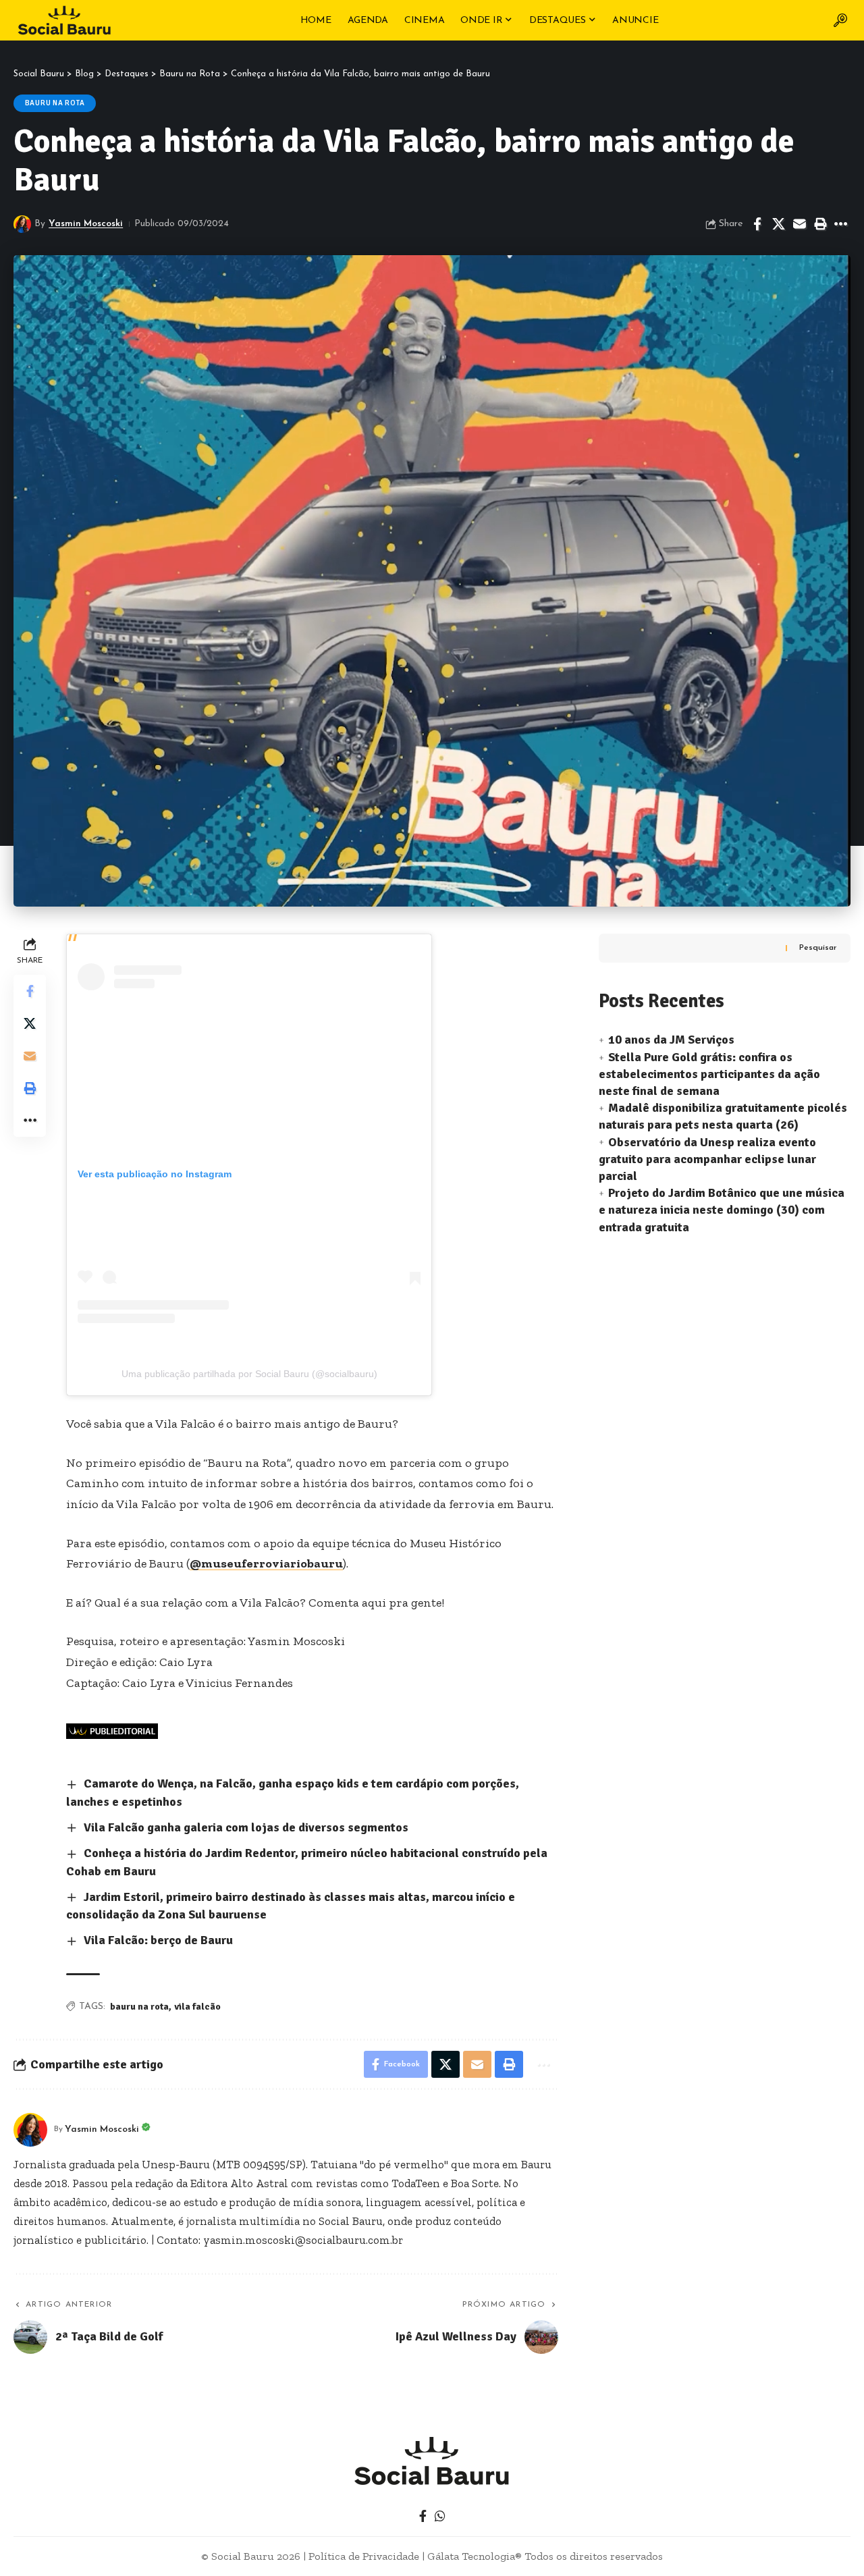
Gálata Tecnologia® (475, 2556)
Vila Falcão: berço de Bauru (158, 1940)
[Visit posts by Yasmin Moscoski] (22, 224)
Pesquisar (818, 948)
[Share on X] (778, 224)
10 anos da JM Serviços (671, 1040)
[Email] (799, 224)
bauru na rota (139, 2007)
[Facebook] (423, 2516)
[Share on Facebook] (757, 224)
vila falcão (197, 2007)
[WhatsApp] (440, 2516)
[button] (840, 20)
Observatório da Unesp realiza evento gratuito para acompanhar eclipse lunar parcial (707, 1159)
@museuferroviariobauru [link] (266, 1563)
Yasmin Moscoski (86, 224)
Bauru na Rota (55, 103)
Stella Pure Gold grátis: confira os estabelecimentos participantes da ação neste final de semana (709, 1074)
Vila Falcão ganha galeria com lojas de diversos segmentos (246, 1827)
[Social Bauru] (64, 20)
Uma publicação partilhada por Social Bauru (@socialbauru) (249, 1374)
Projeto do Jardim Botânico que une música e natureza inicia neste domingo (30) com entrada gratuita (722, 1210)
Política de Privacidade (364, 2556)
